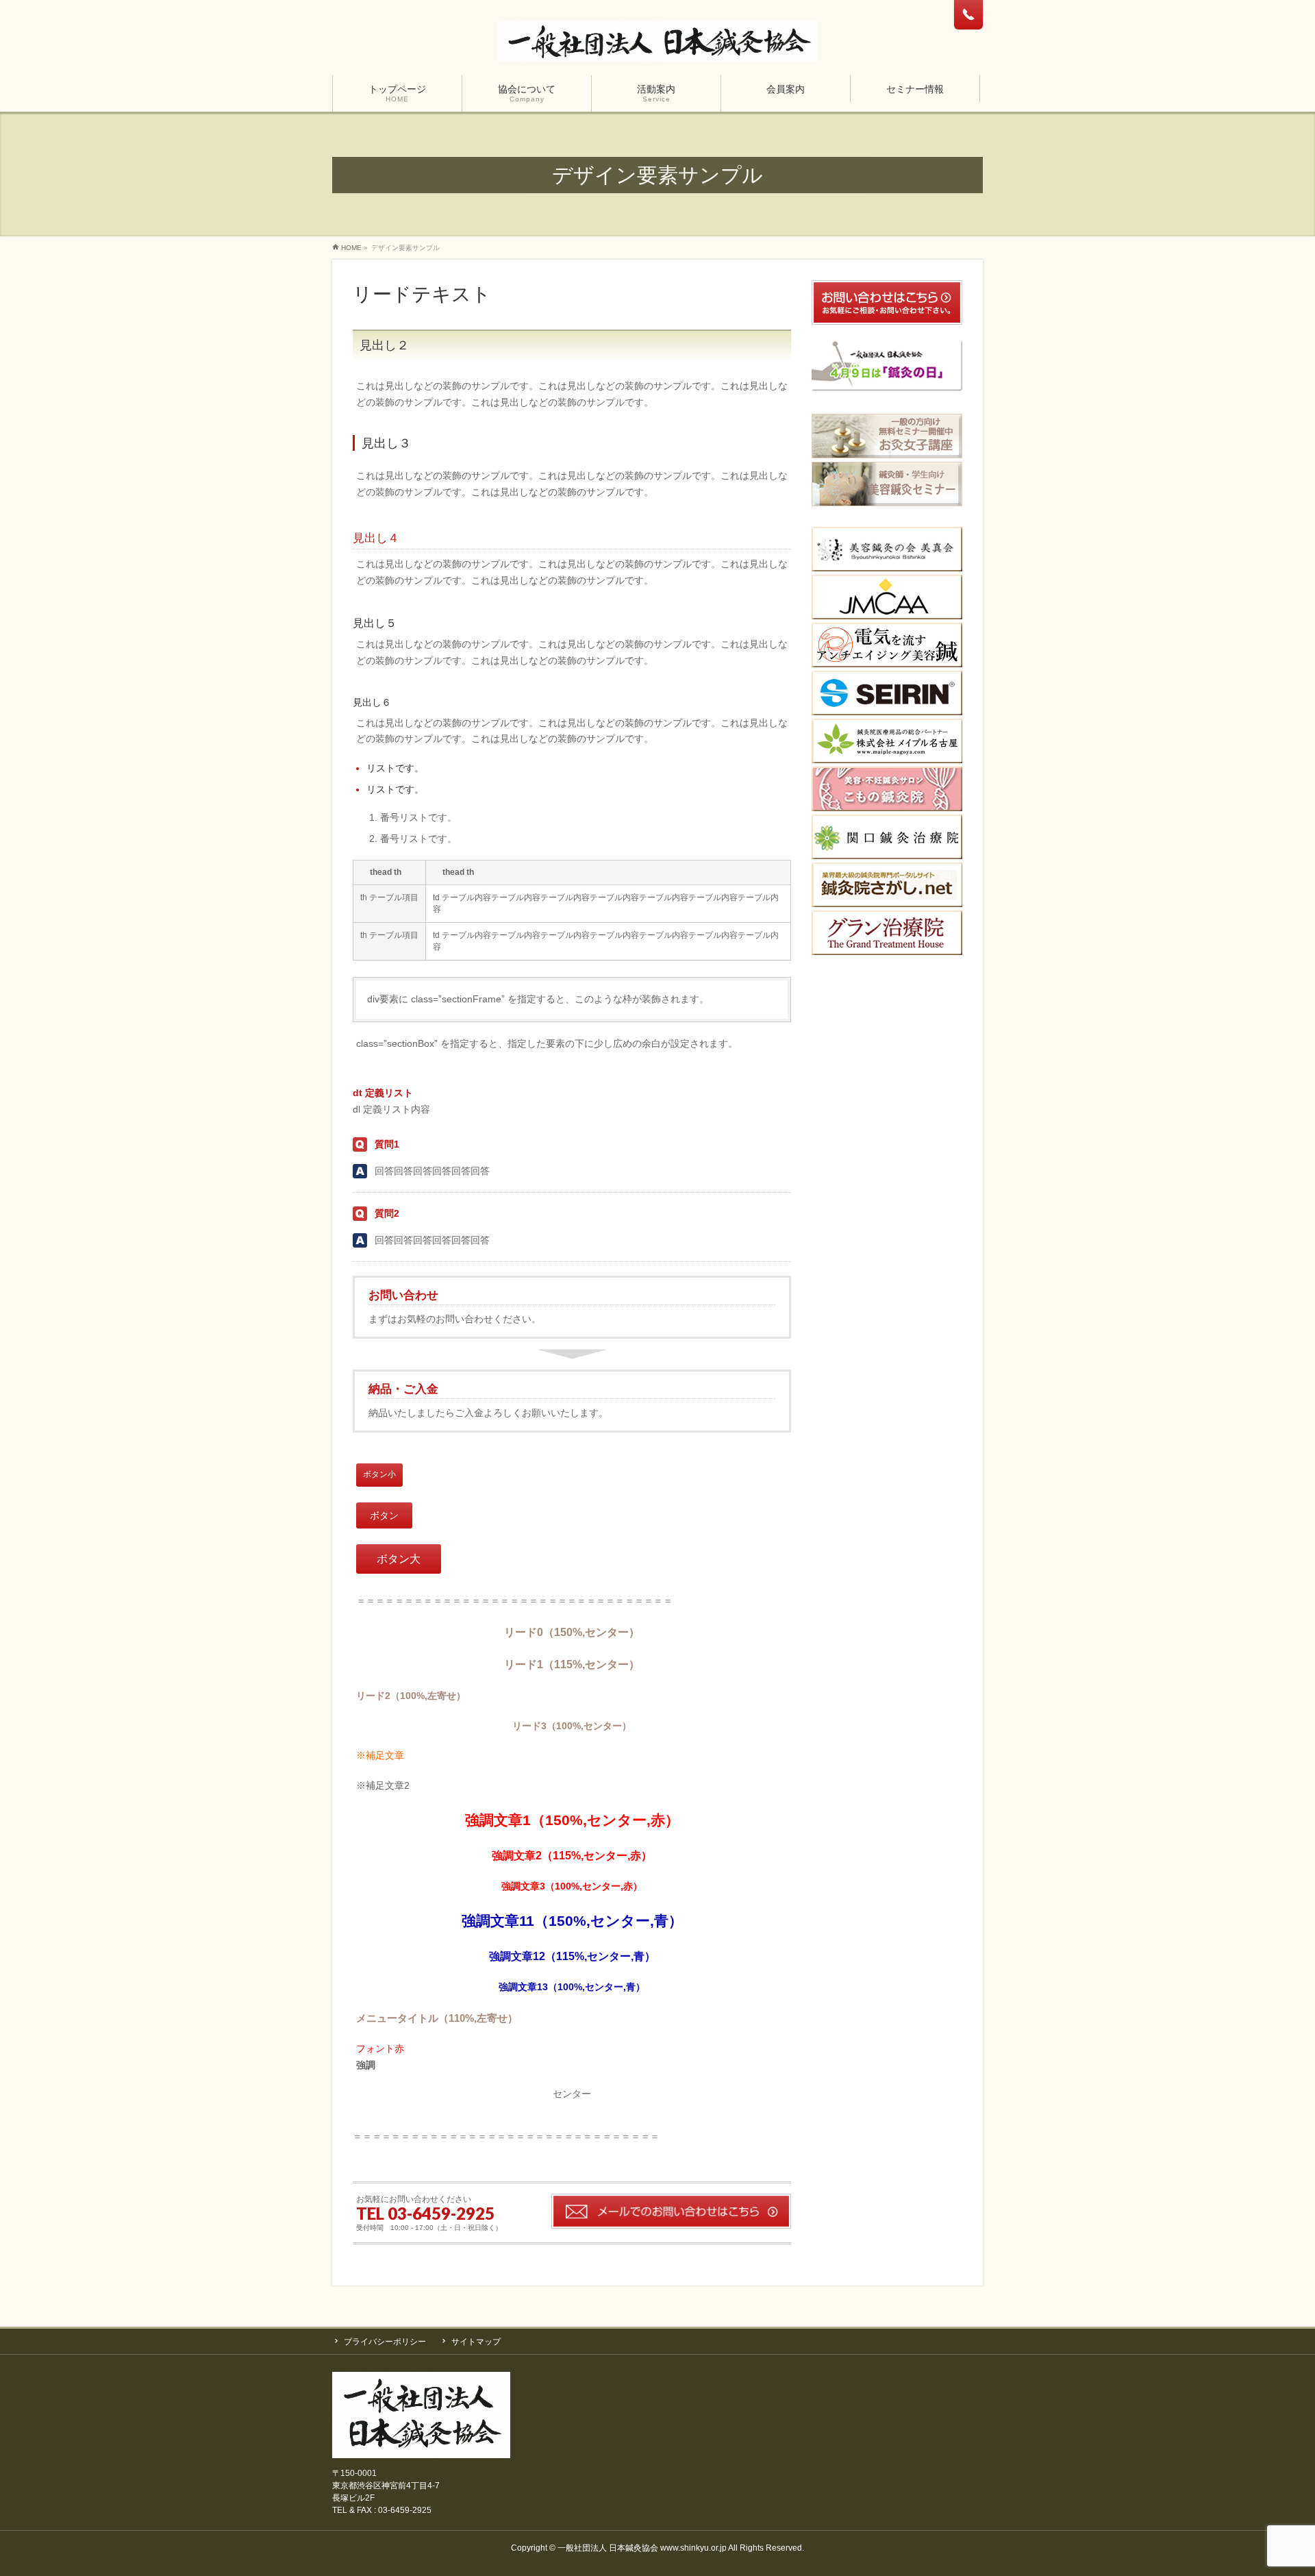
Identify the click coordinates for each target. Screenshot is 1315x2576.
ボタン (384, 1515)
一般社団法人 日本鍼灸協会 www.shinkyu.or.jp (642, 2548)
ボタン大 (399, 1559)
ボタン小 (379, 1474)
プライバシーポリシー (385, 2342)
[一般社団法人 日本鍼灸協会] (657, 46)
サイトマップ (476, 2342)
